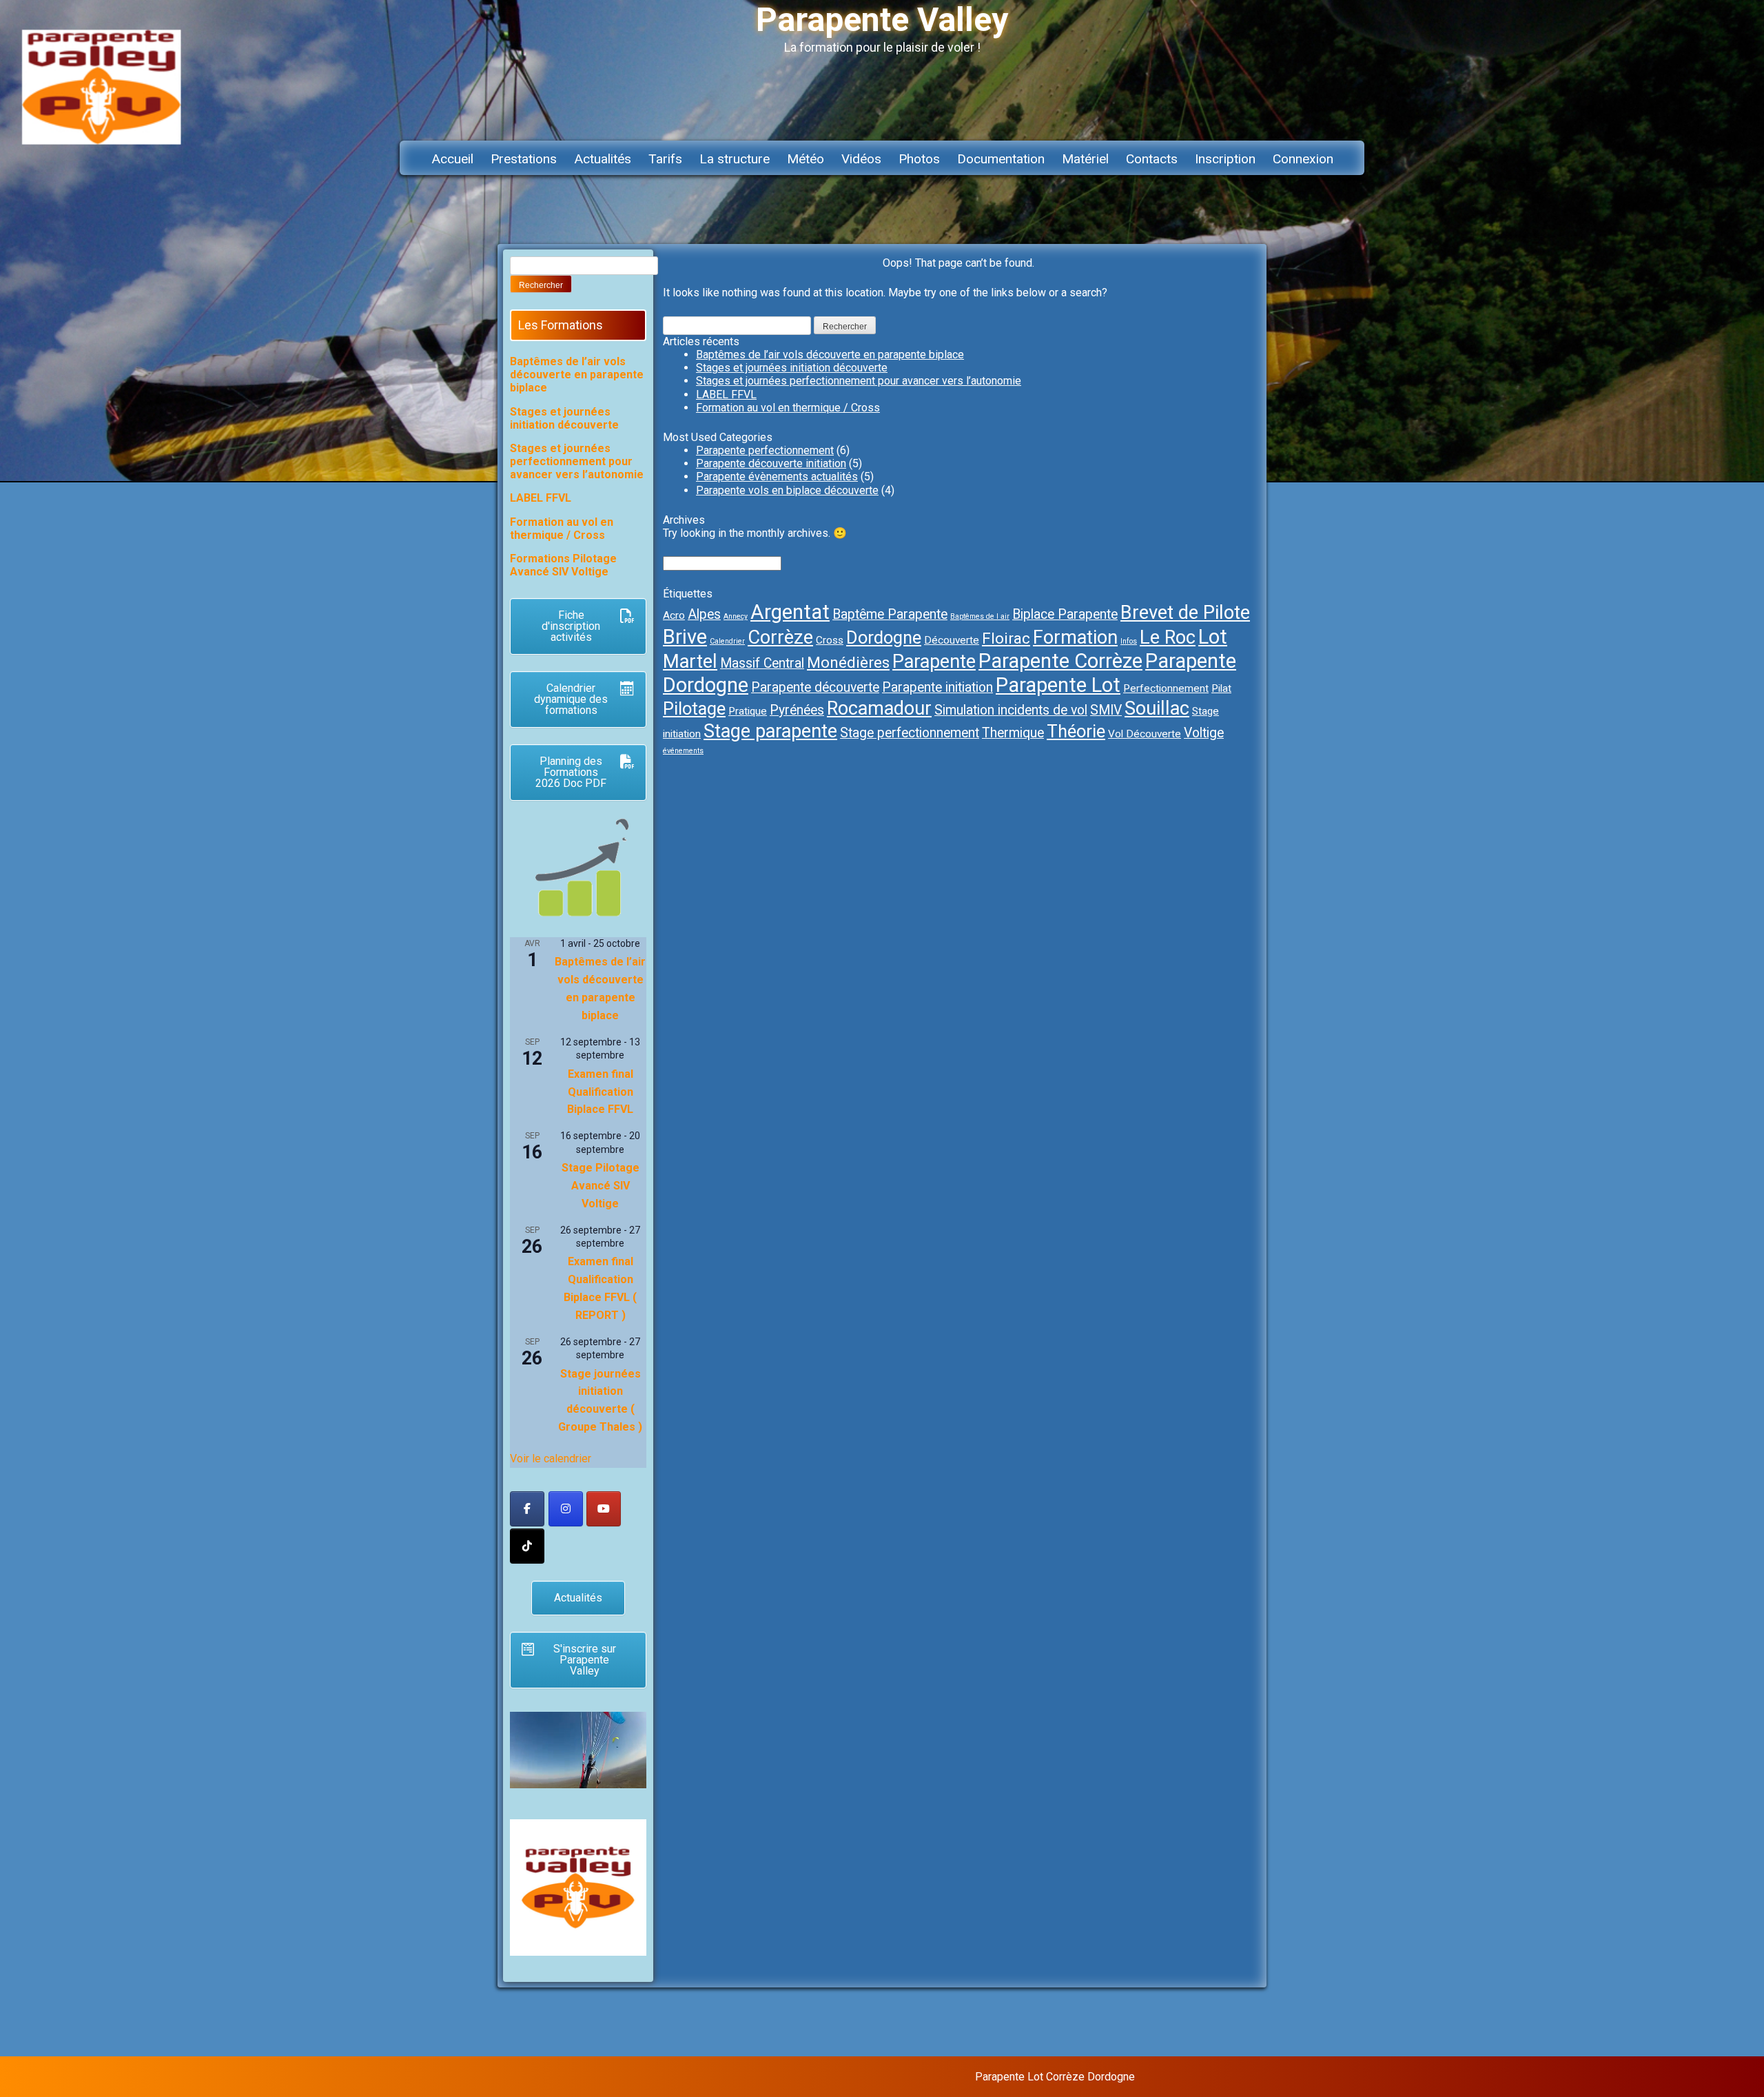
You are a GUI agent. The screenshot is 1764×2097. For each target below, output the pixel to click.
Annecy (736, 616)
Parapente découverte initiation (771, 463)
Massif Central (762, 663)
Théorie (1076, 731)
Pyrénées (797, 710)
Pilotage (694, 708)
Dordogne (884, 637)
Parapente (934, 662)
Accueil (452, 159)
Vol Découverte (1145, 734)
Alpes (704, 614)
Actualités (603, 159)
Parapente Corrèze (1060, 661)
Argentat (790, 612)
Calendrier (727, 641)
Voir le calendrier (551, 1459)
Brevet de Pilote (1185, 613)
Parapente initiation (937, 687)
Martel (690, 662)
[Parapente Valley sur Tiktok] (527, 1546)
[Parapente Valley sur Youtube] (604, 1509)
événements (683, 751)
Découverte (952, 640)
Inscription (1225, 159)
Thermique (1013, 733)
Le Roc (1168, 637)
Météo (806, 159)
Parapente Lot (1058, 685)
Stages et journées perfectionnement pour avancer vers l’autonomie (859, 381)
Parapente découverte (815, 687)
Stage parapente (770, 731)
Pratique (748, 711)
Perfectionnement (1166, 688)
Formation (1075, 637)
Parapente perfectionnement (765, 450)
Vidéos (861, 159)
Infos (1129, 641)
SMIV (1106, 710)
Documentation (1001, 159)
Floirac (1006, 638)
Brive (685, 637)
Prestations (524, 159)
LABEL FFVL (726, 395)
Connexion (1303, 159)
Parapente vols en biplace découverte (787, 490)
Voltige (1204, 733)
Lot (1213, 637)
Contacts (1152, 159)
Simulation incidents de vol (1011, 710)
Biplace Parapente (1065, 614)
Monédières (848, 663)
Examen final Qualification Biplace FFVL (600, 1092)
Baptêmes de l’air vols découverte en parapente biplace (830, 355)
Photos (919, 159)
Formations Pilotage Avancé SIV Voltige (563, 565)
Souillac (1157, 708)
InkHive (1243, 2077)
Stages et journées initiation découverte (792, 368)
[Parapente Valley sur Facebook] (527, 1509)
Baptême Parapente (890, 614)
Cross (830, 640)
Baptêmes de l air (980, 616)
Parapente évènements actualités (777, 477)
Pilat (1221, 688)
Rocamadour (879, 708)
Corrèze (780, 637)
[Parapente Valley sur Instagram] (566, 1509)
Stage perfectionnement (910, 733)
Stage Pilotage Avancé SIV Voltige (601, 1186)
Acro (674, 615)
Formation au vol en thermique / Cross (788, 408)
